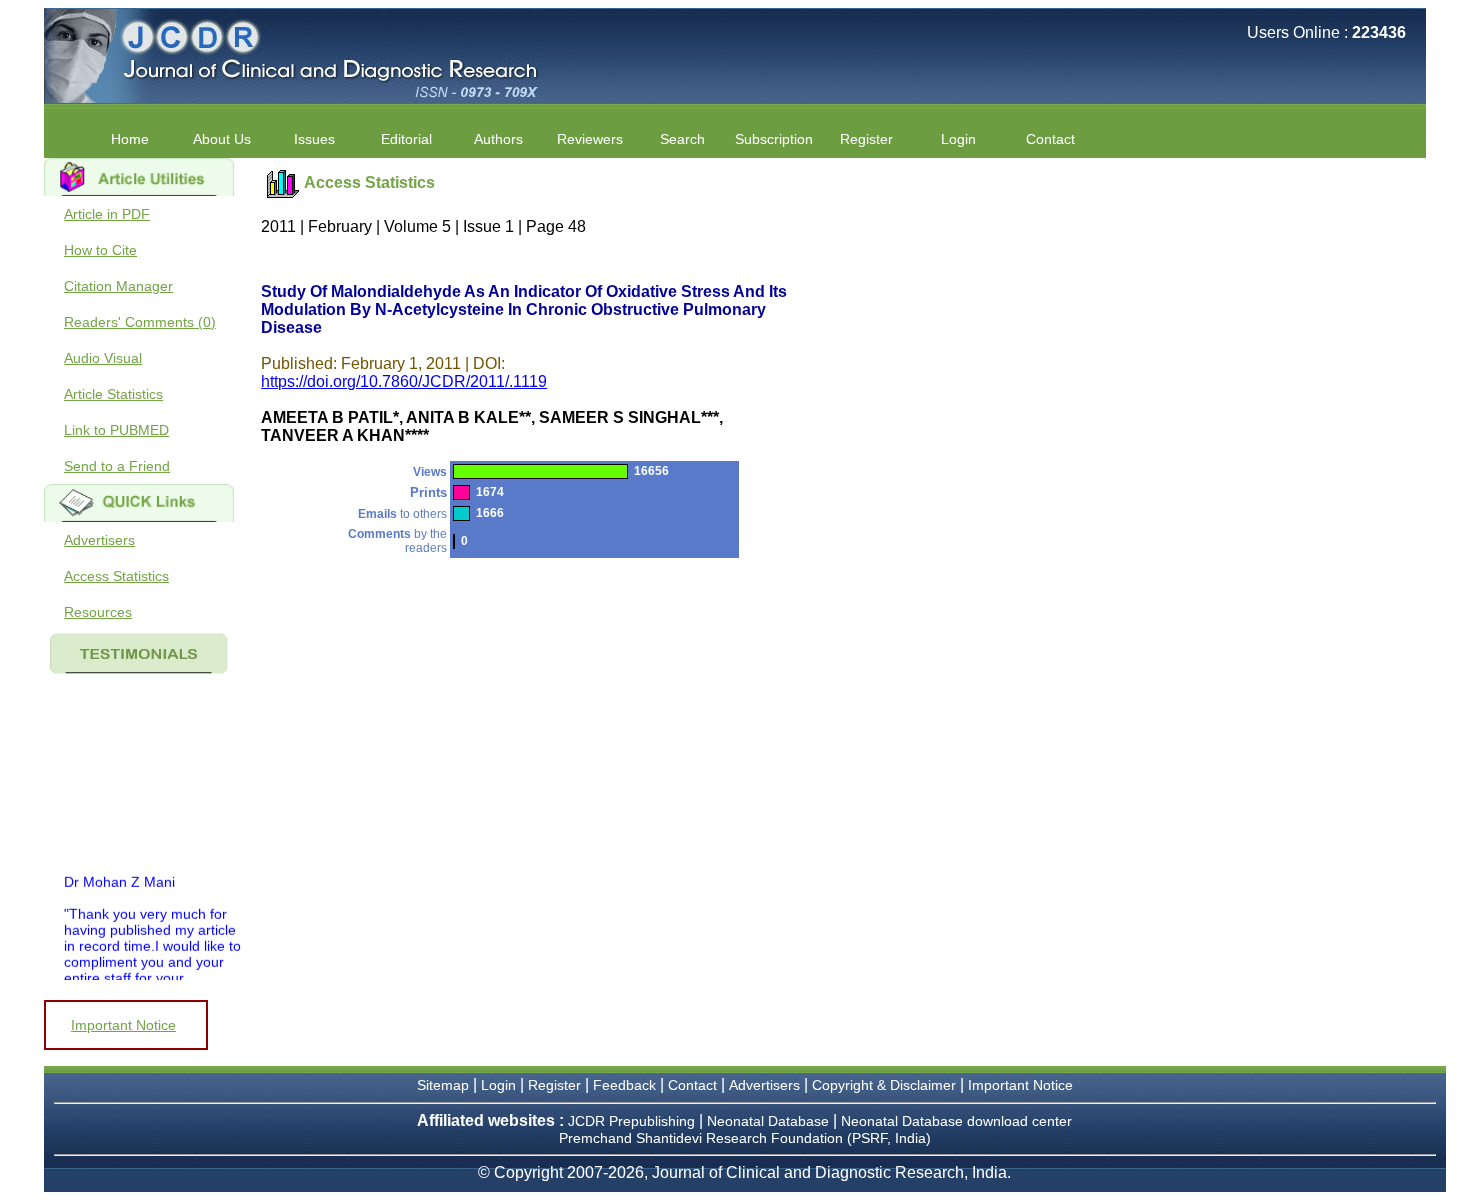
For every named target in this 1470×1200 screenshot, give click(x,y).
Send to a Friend (117, 466)
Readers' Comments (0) (140, 322)
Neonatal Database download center (956, 1121)
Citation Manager (118, 286)
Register (554, 1085)
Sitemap (443, 1085)
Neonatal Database (770, 1121)
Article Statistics (113, 394)
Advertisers (99, 540)
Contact (1050, 139)
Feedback (624, 1085)
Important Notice (123, 1025)
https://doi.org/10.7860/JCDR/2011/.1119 (404, 381)
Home (130, 139)
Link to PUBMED (116, 430)
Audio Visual (103, 358)
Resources (98, 612)
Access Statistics (116, 576)
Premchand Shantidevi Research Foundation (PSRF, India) (745, 1138)
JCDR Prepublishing (631, 1121)
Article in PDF (107, 214)
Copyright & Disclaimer (884, 1085)
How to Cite (100, 250)
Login (958, 139)
